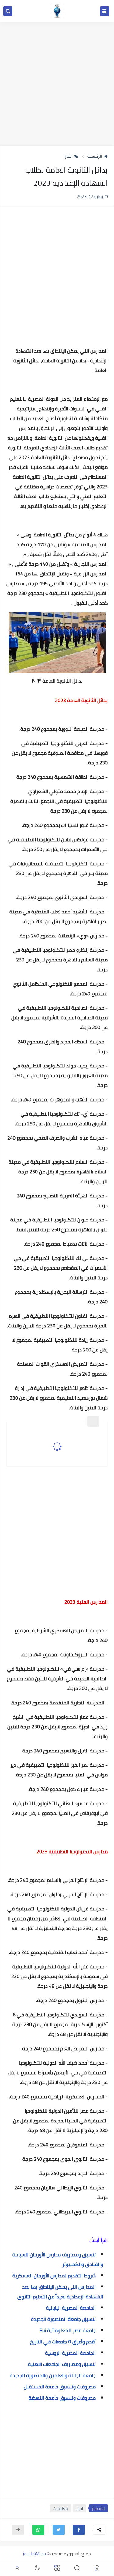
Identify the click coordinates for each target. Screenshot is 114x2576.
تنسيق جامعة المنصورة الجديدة (63, 2319)
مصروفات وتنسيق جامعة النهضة (62, 2398)
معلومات (60, 2508)
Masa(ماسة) (35, 2554)
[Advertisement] (57, 84)
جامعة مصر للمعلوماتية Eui (68, 2330)
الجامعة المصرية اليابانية (71, 2308)
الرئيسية (95, 156)
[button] (79, 2530)
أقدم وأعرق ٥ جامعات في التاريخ (63, 2342)
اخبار (69, 156)
